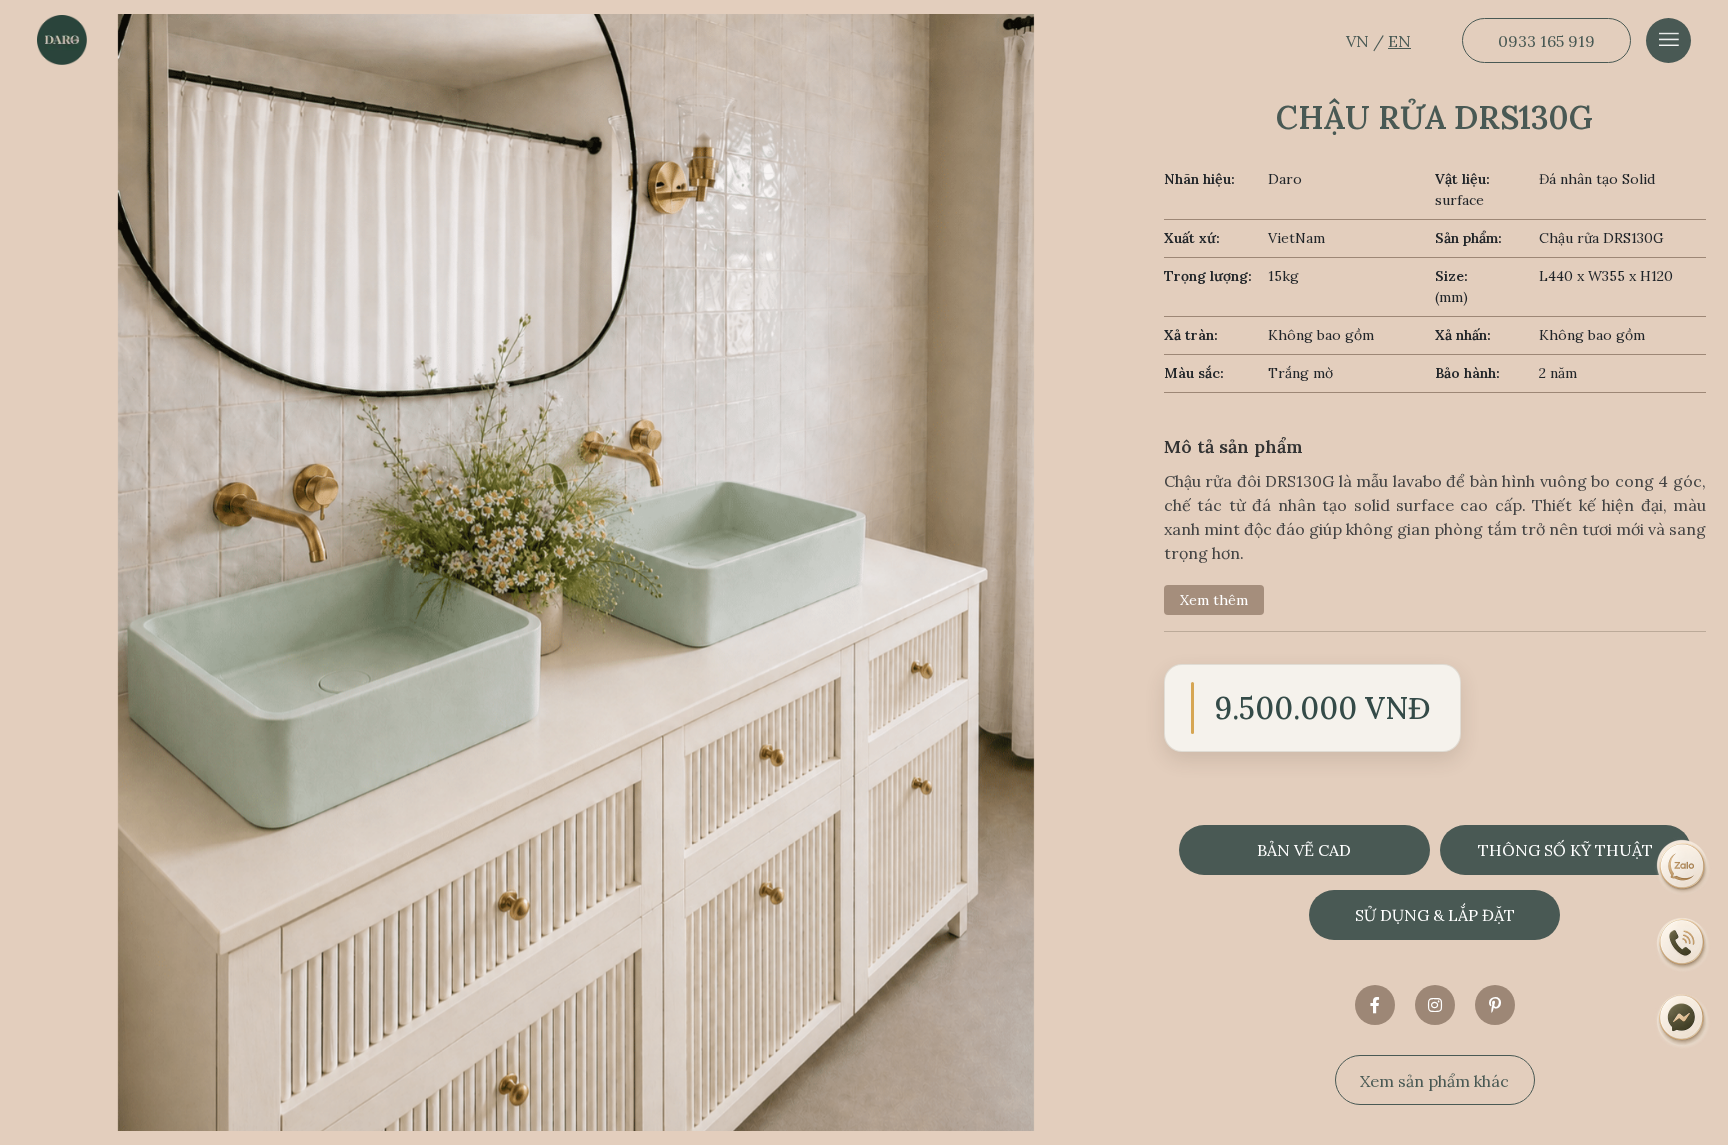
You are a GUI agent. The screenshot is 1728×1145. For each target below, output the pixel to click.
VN (1359, 41)
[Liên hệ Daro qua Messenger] (1682, 1021)
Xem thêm (1214, 600)
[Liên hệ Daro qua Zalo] (1682, 865)
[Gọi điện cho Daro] (1682, 943)
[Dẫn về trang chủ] (62, 40)
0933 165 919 (1546, 41)
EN (1399, 41)
